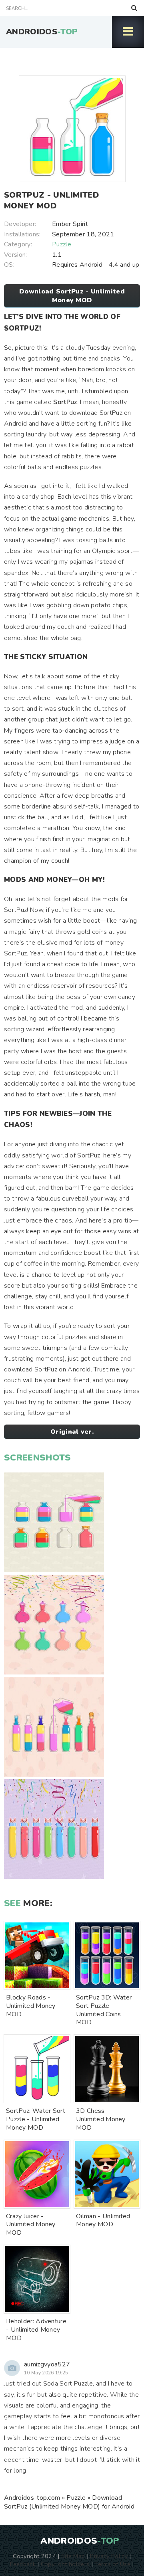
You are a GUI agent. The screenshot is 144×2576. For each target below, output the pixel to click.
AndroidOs (42, 32)
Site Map (73, 2556)
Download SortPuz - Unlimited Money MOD (72, 296)
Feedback (23, 2564)
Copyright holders (65, 2564)
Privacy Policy (109, 2556)
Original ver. (72, 1432)
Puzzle (62, 244)
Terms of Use (112, 2564)
